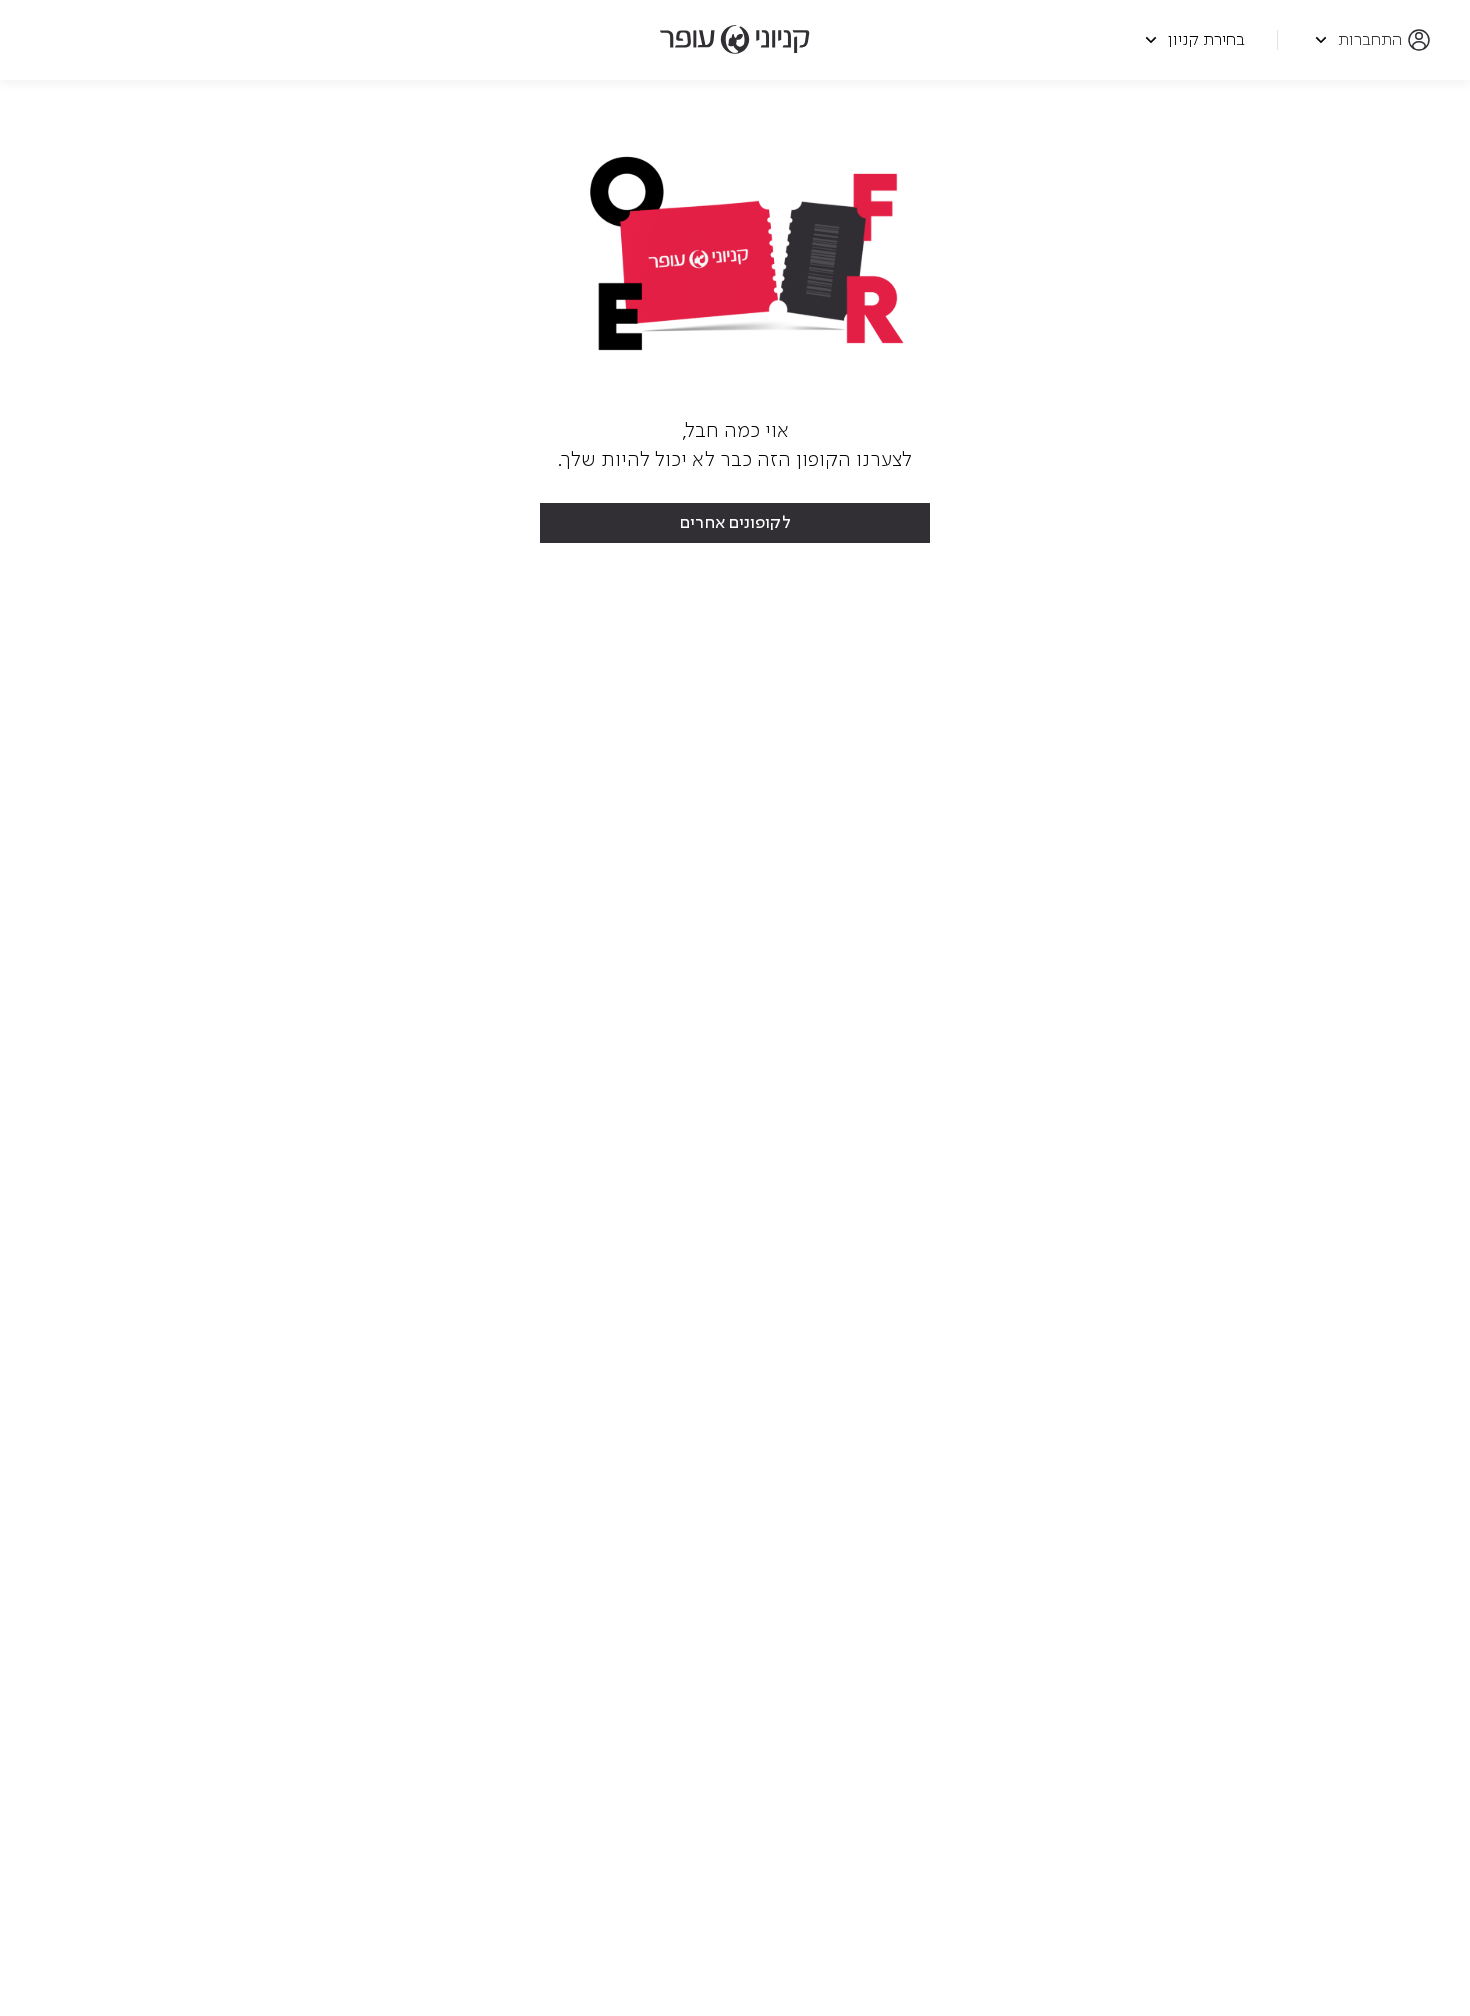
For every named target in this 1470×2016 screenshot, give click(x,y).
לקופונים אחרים (735, 523)
